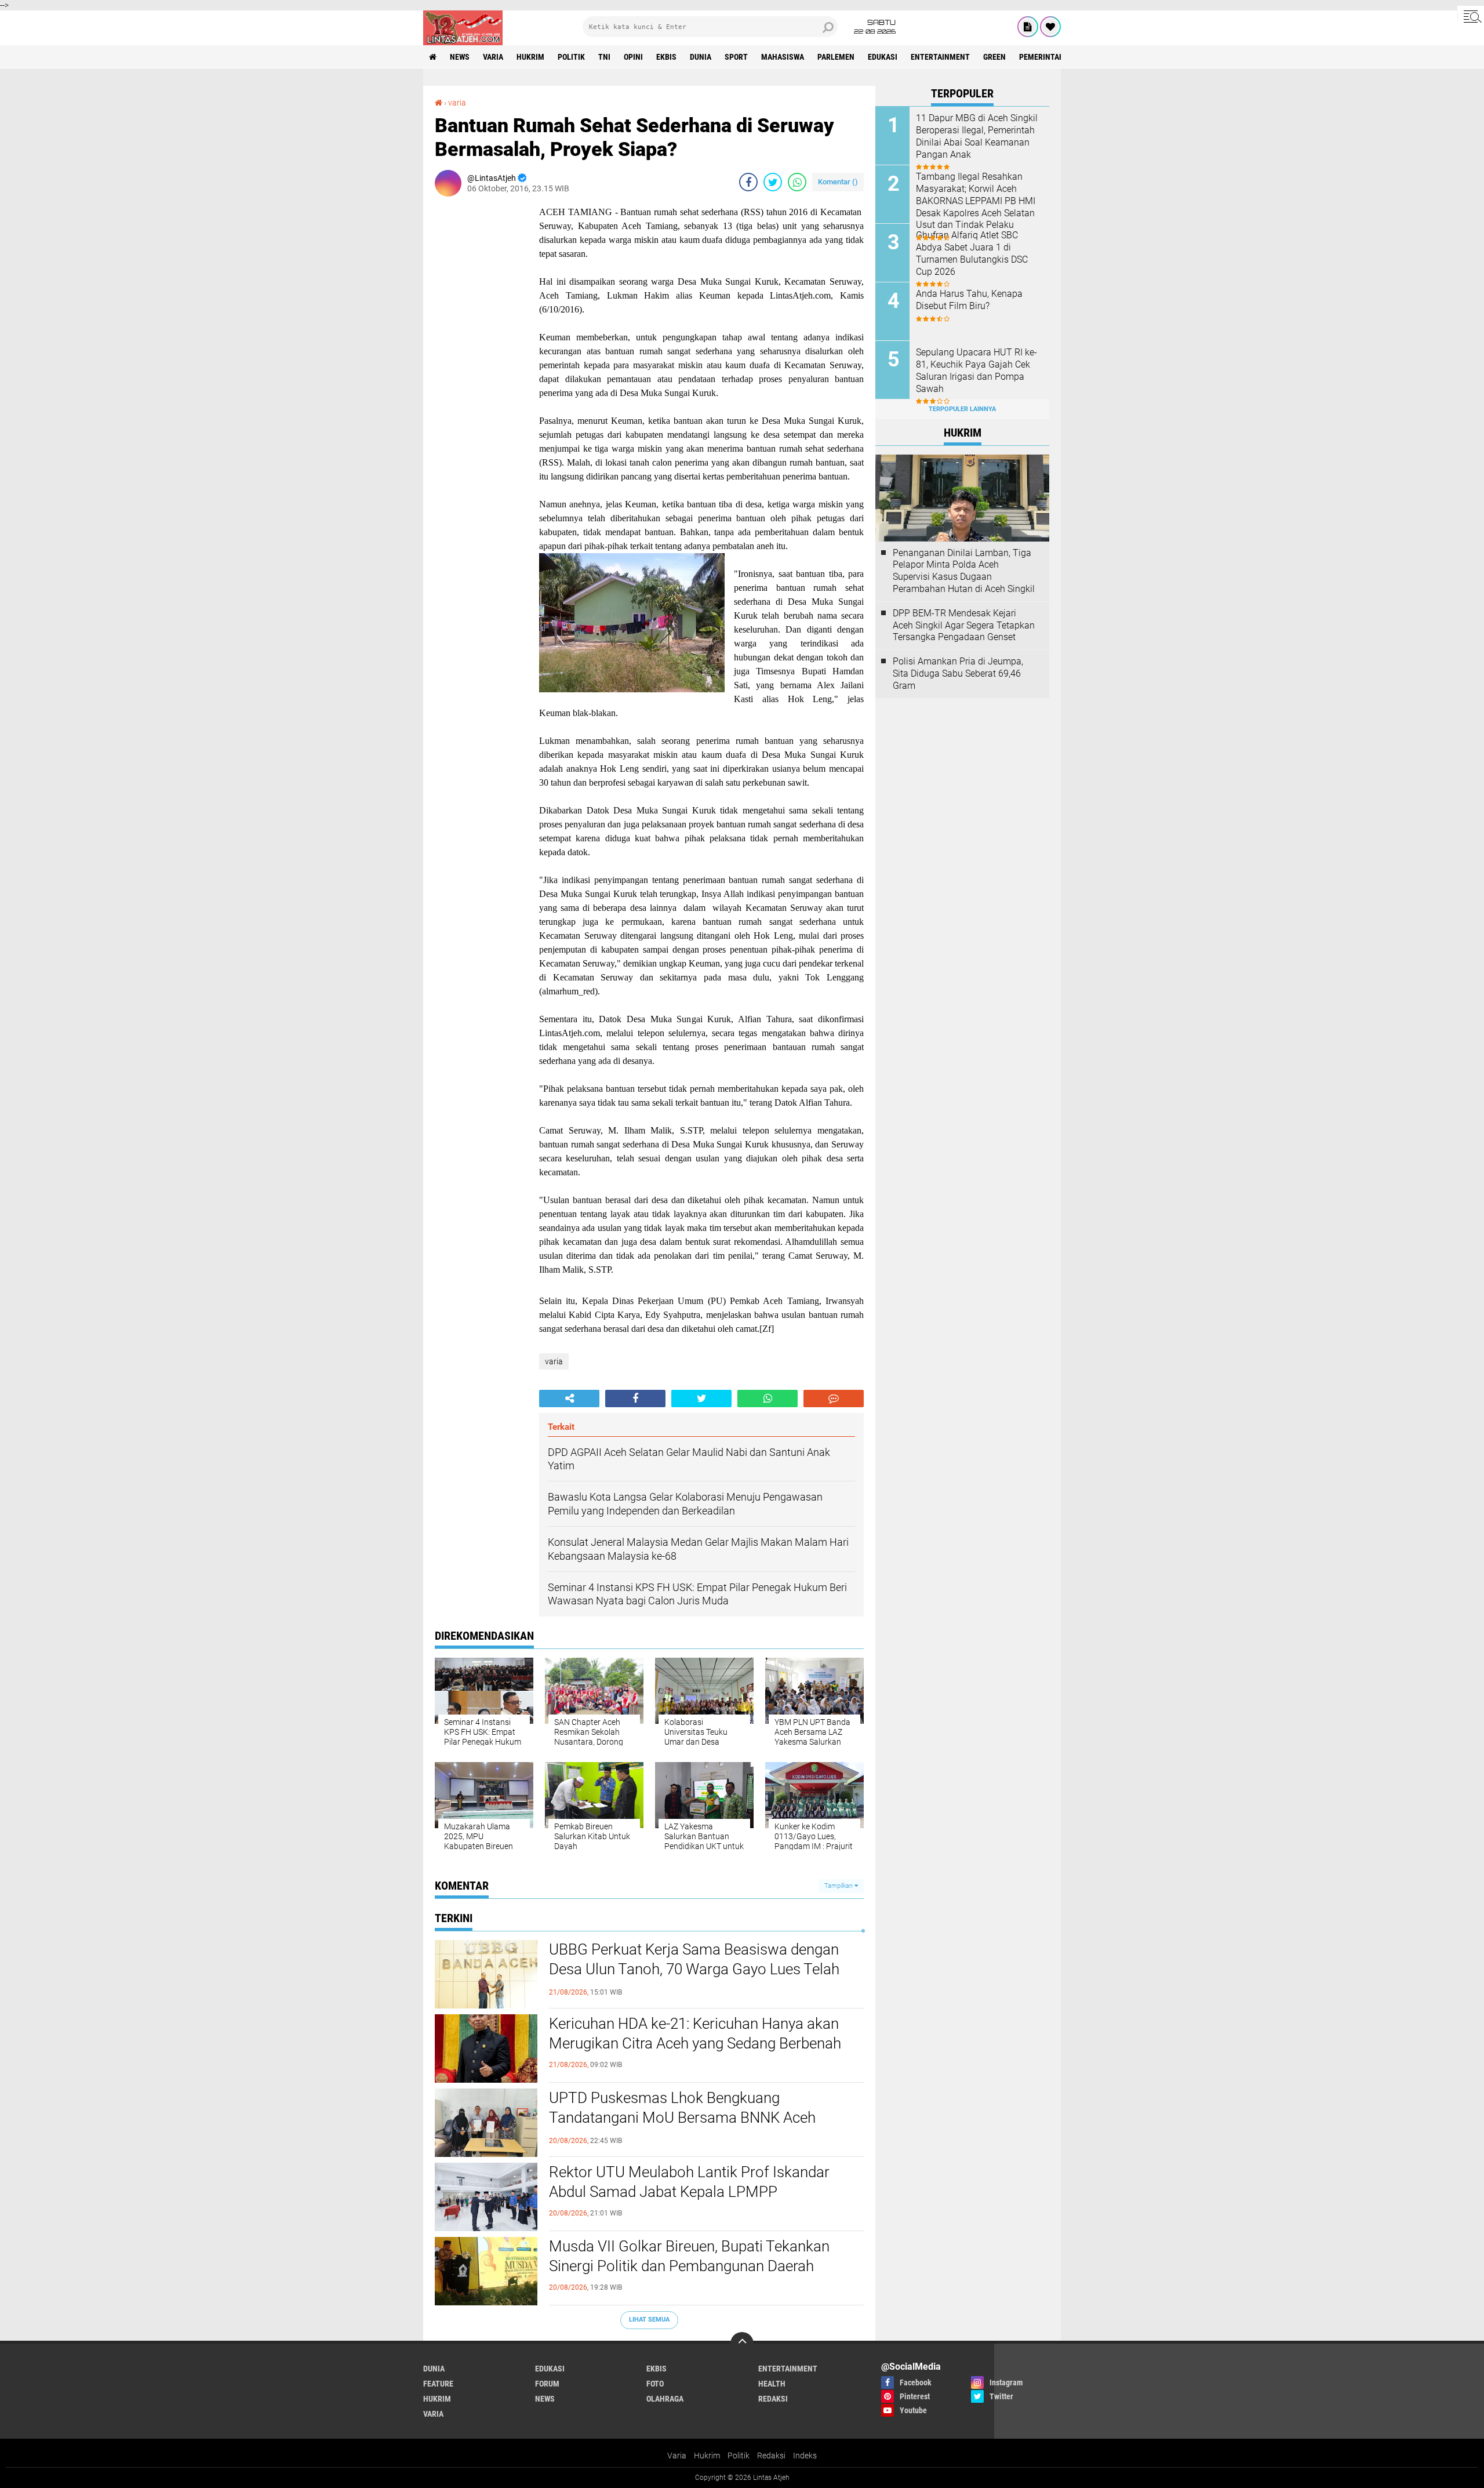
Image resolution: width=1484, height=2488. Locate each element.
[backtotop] (742, 2344)
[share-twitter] (773, 182)
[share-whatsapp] (797, 182)
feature (438, 2384)
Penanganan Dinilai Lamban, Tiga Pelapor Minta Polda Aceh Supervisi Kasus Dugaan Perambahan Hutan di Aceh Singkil (964, 571)
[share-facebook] (748, 182)
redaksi (773, 2399)
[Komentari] (834, 1399)
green (994, 57)
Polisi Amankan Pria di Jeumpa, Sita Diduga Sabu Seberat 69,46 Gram (958, 673)
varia (493, 57)
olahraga (665, 2399)
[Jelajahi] (1471, 16)
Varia (677, 2456)
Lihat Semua (649, 2320)
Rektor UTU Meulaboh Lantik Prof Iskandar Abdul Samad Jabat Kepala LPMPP (689, 2182)
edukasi (883, 57)
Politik (739, 2456)
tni (604, 57)
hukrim (530, 57)
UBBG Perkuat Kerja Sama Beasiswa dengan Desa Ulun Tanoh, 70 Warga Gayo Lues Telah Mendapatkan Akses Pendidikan (694, 1969)
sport (736, 57)
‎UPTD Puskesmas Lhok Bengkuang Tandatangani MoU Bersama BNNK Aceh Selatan (682, 2117)
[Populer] (1050, 27)
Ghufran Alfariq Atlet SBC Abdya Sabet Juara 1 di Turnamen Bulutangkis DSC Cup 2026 (972, 253)
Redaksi (771, 2456)
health (772, 2384)
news (460, 57)
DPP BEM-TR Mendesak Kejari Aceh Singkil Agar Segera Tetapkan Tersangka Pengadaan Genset (964, 625)
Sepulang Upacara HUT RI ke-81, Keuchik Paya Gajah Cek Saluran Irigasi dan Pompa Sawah (976, 370)
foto (655, 2384)
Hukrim (707, 2456)
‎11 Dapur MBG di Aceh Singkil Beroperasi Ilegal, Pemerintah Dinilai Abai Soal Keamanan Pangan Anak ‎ (977, 136)
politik (571, 57)
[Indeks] (1028, 27)
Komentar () (838, 182)
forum (547, 2384)
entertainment (940, 57)
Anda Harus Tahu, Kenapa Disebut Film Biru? (969, 300)
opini (633, 57)
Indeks (805, 2456)
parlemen (836, 57)
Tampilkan (839, 1886)
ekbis (666, 57)
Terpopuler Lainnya (962, 409)
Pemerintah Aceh (1052, 57)
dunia (701, 57)
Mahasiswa (783, 57)
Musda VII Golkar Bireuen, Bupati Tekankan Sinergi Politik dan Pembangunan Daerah (689, 2256)
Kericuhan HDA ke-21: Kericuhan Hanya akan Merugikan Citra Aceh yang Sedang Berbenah (695, 2033)
